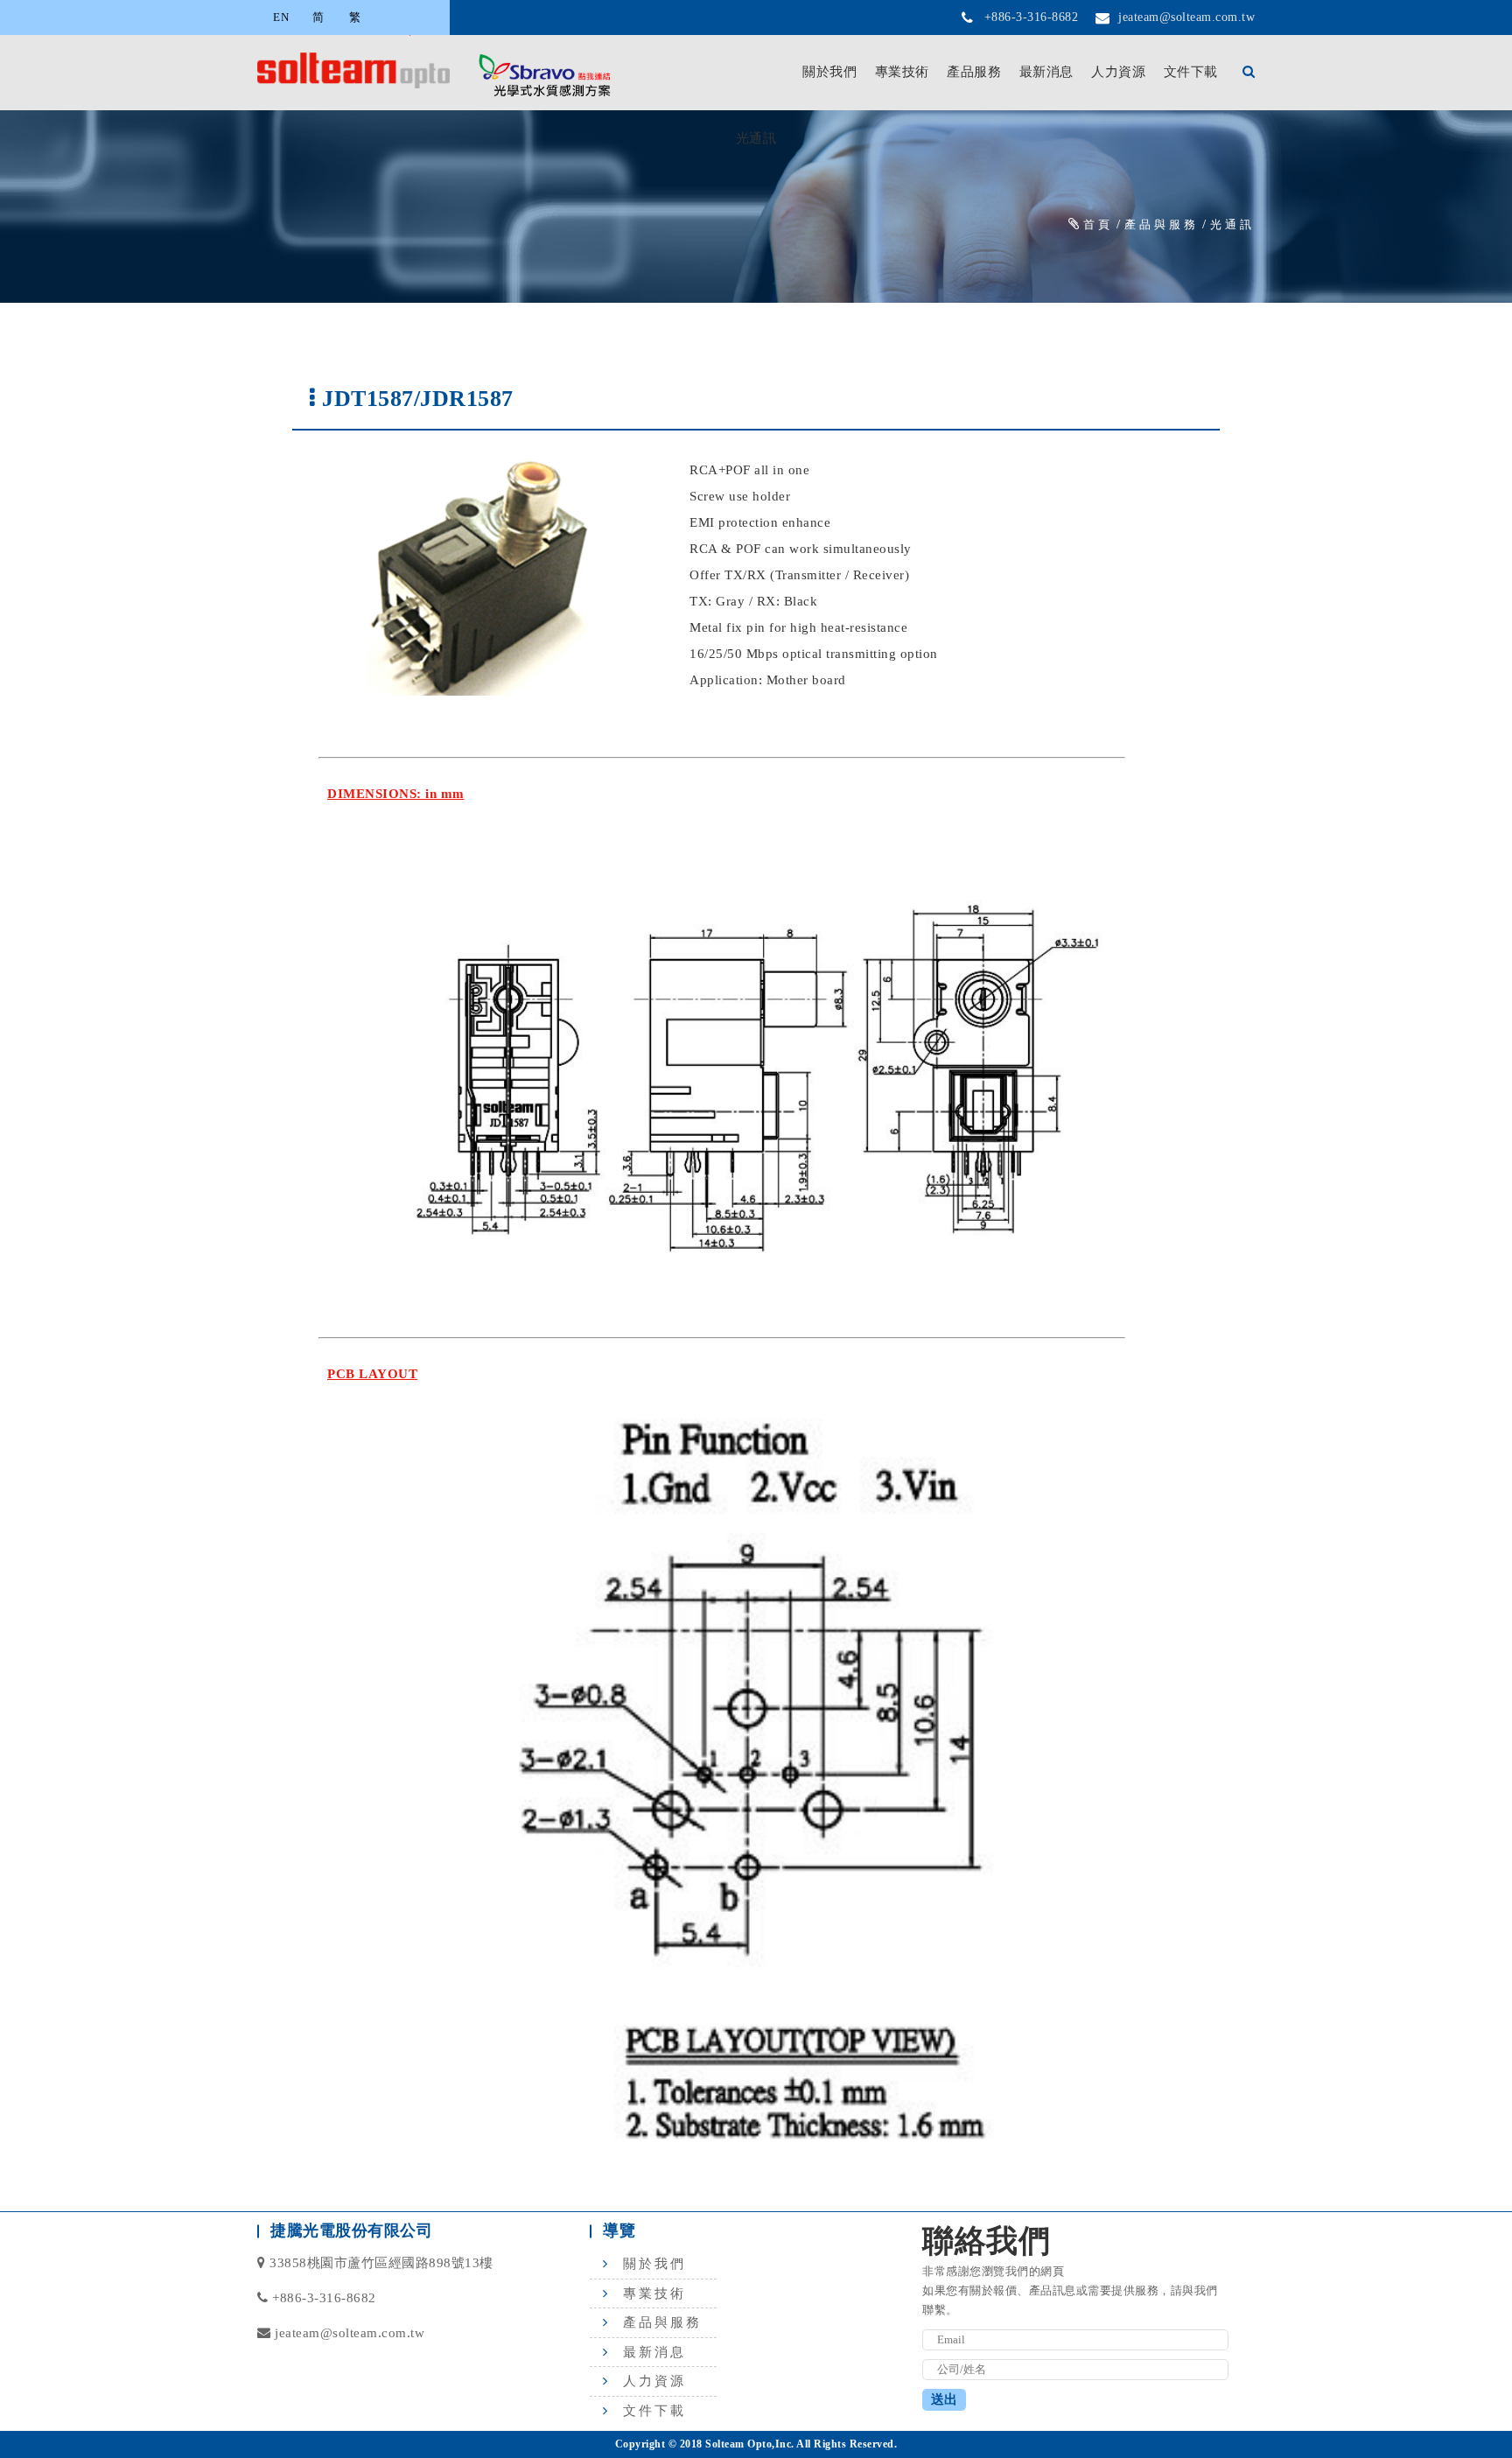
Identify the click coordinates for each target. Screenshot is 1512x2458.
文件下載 (1191, 72)
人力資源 (1118, 72)
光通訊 (1232, 224)
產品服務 (974, 72)
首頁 (1098, 224)
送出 (944, 2399)
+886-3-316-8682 (1032, 17)
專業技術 (902, 72)
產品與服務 (1162, 224)
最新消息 (1046, 72)
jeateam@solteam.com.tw (1186, 17)
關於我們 (829, 72)
